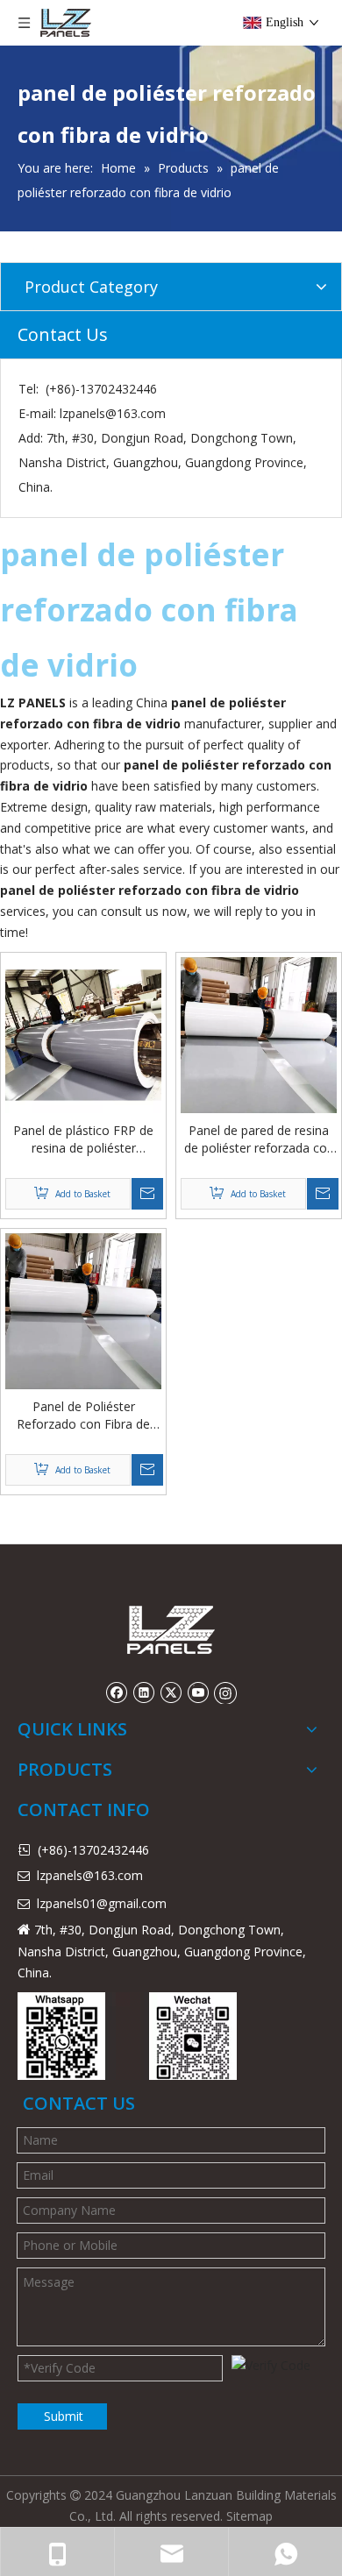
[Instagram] (225, 1692)
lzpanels (60, 1903)
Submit (64, 2416)
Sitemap (249, 2516)
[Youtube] (198, 1692)
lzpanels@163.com (113, 413)
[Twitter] (171, 1692)
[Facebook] (116, 1692)
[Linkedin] (143, 1692)
